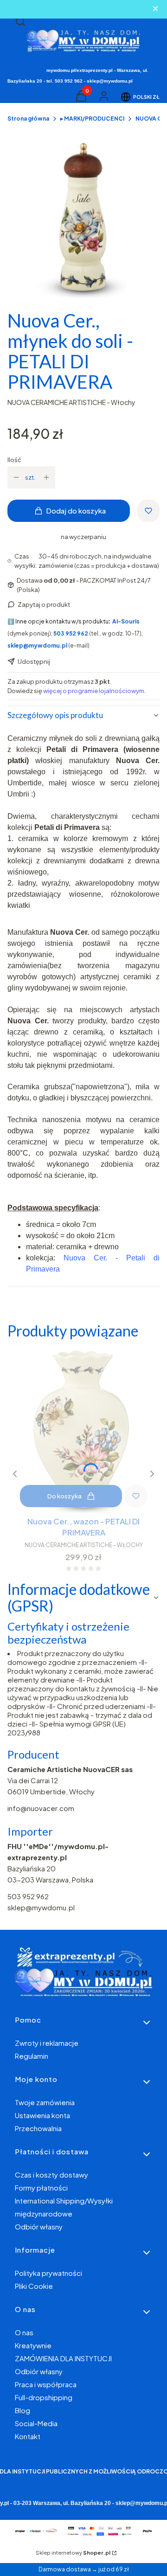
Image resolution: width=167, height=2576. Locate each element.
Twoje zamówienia (45, 2102)
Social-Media (36, 2423)
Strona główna (28, 119)
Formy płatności (41, 2187)
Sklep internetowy (73, 2553)
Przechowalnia (38, 2128)
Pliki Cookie (34, 2286)
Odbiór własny (39, 2226)
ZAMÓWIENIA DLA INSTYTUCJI (63, 2358)
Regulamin (32, 2056)
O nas (24, 2332)
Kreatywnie (33, 2345)
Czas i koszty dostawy (51, 2175)
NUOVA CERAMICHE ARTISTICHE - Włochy (71, 402)
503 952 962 (28, 1896)
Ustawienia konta (42, 2115)
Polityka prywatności (48, 2273)
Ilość (14, 460)
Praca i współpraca (46, 2384)
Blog (22, 2410)
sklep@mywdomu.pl (41, 1907)
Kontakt (28, 2436)
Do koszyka (64, 1496)
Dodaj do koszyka (76, 511)
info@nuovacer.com (41, 1808)
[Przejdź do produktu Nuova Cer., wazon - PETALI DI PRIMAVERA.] (83, 1430)
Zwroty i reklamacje (47, 2043)
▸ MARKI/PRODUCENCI (92, 119)
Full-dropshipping (44, 2397)
